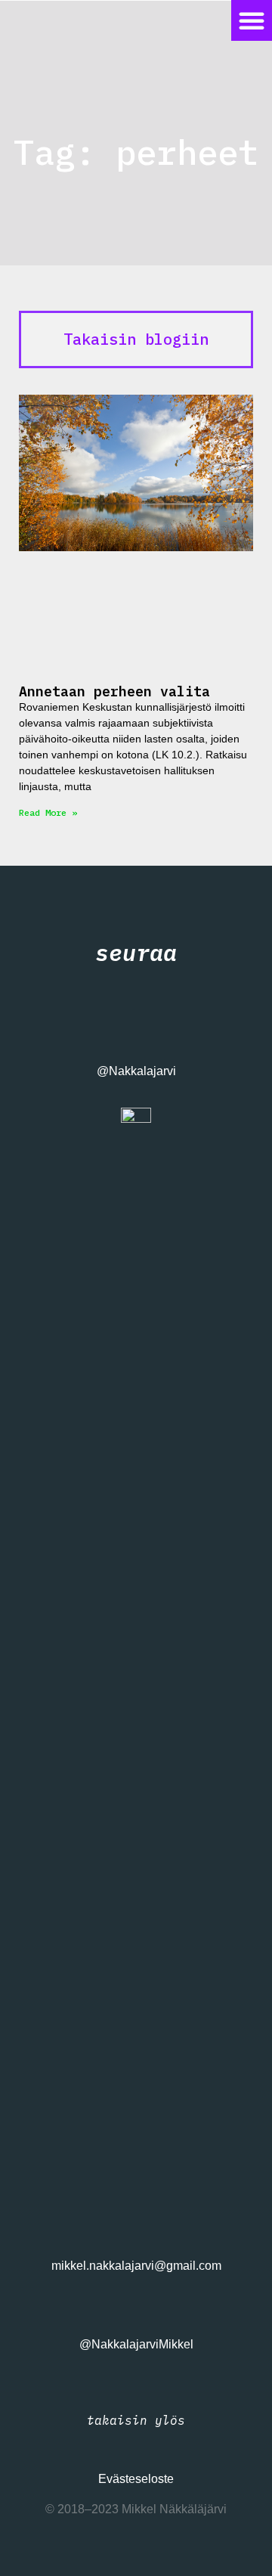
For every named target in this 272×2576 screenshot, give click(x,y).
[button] (252, 20)
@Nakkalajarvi (136, 1071)
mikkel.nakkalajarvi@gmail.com (136, 2266)
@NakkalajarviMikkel (136, 2344)
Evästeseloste (136, 2479)
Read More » (48, 812)
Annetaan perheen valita (114, 691)
